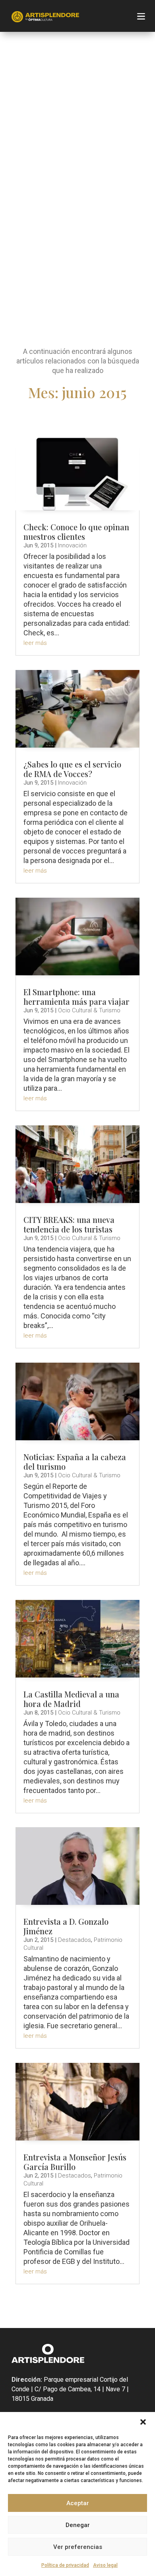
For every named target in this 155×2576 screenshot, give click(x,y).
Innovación (72, 545)
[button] (143, 2422)
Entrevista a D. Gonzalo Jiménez (66, 1926)
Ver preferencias (78, 2547)
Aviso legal (105, 2565)
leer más (35, 643)
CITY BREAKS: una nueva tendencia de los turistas (69, 1224)
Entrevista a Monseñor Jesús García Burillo (75, 2162)
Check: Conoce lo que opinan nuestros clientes (76, 532)
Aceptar (78, 2503)
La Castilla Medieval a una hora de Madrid (71, 1699)
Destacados (75, 1940)
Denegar (78, 2525)
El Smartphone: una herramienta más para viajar (77, 997)
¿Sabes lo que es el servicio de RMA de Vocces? (72, 769)
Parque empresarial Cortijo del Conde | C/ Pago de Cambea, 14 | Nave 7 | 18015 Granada (70, 2389)
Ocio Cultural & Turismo (89, 1010)
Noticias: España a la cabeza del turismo (75, 1462)
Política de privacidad (65, 2565)
